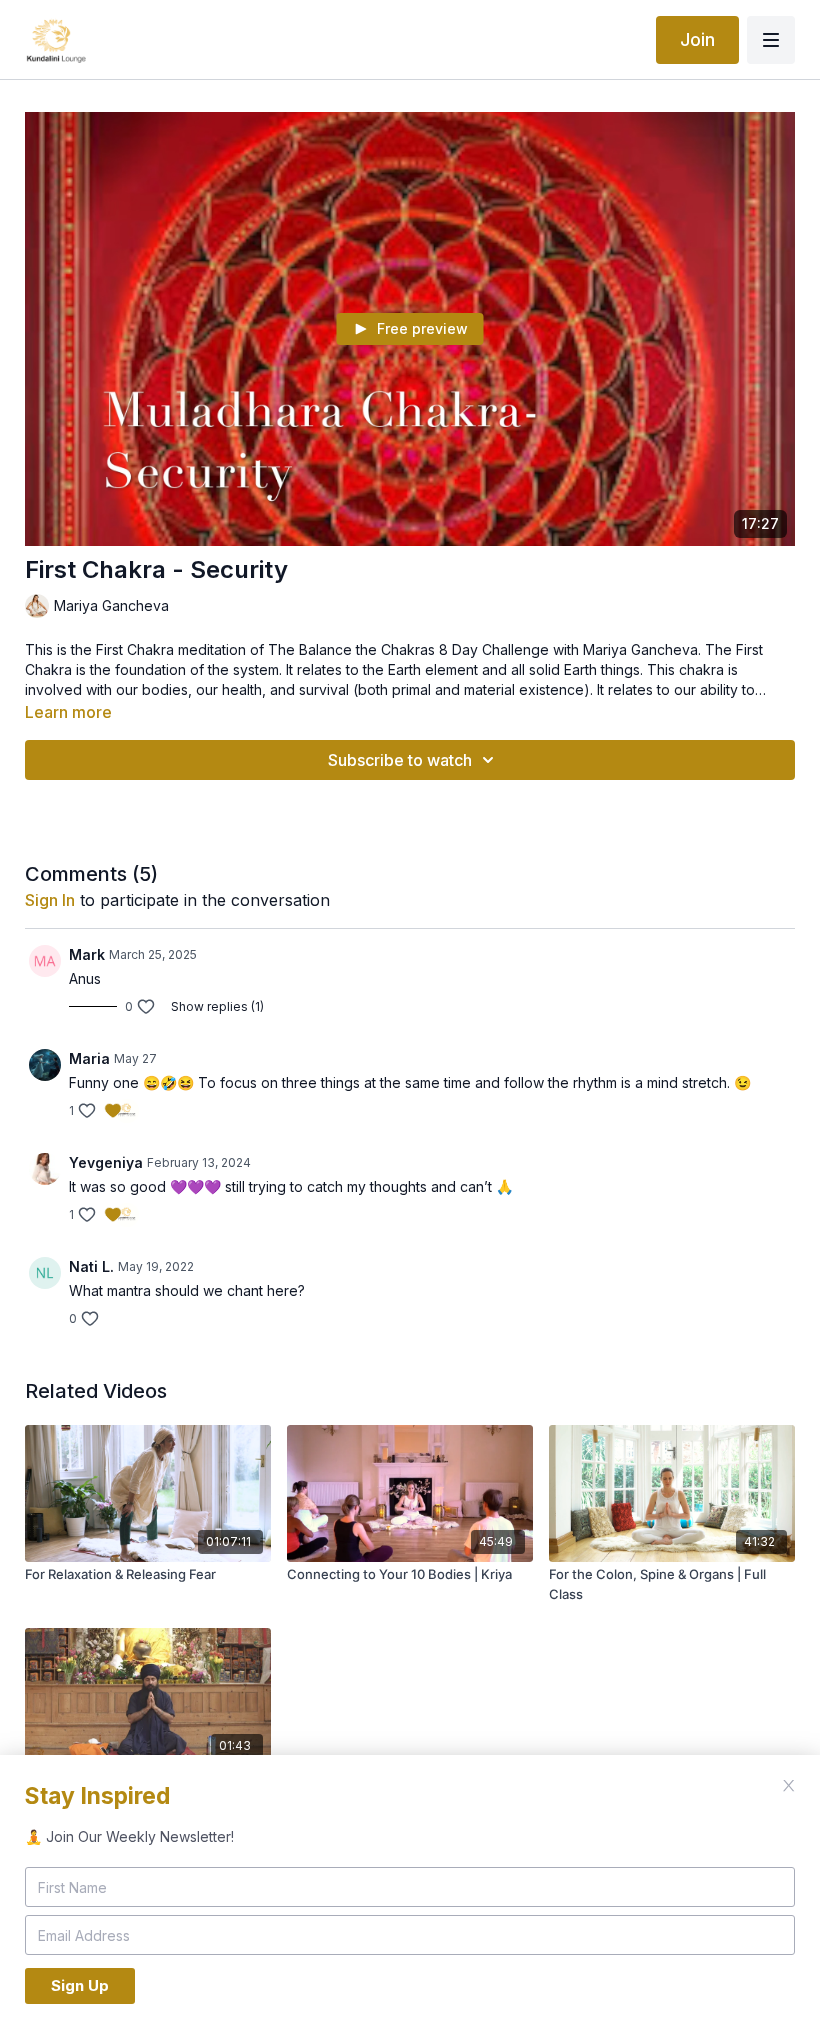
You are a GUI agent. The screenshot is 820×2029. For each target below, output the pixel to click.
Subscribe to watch (400, 760)
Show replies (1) (217, 1006)
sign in (50, 900)
